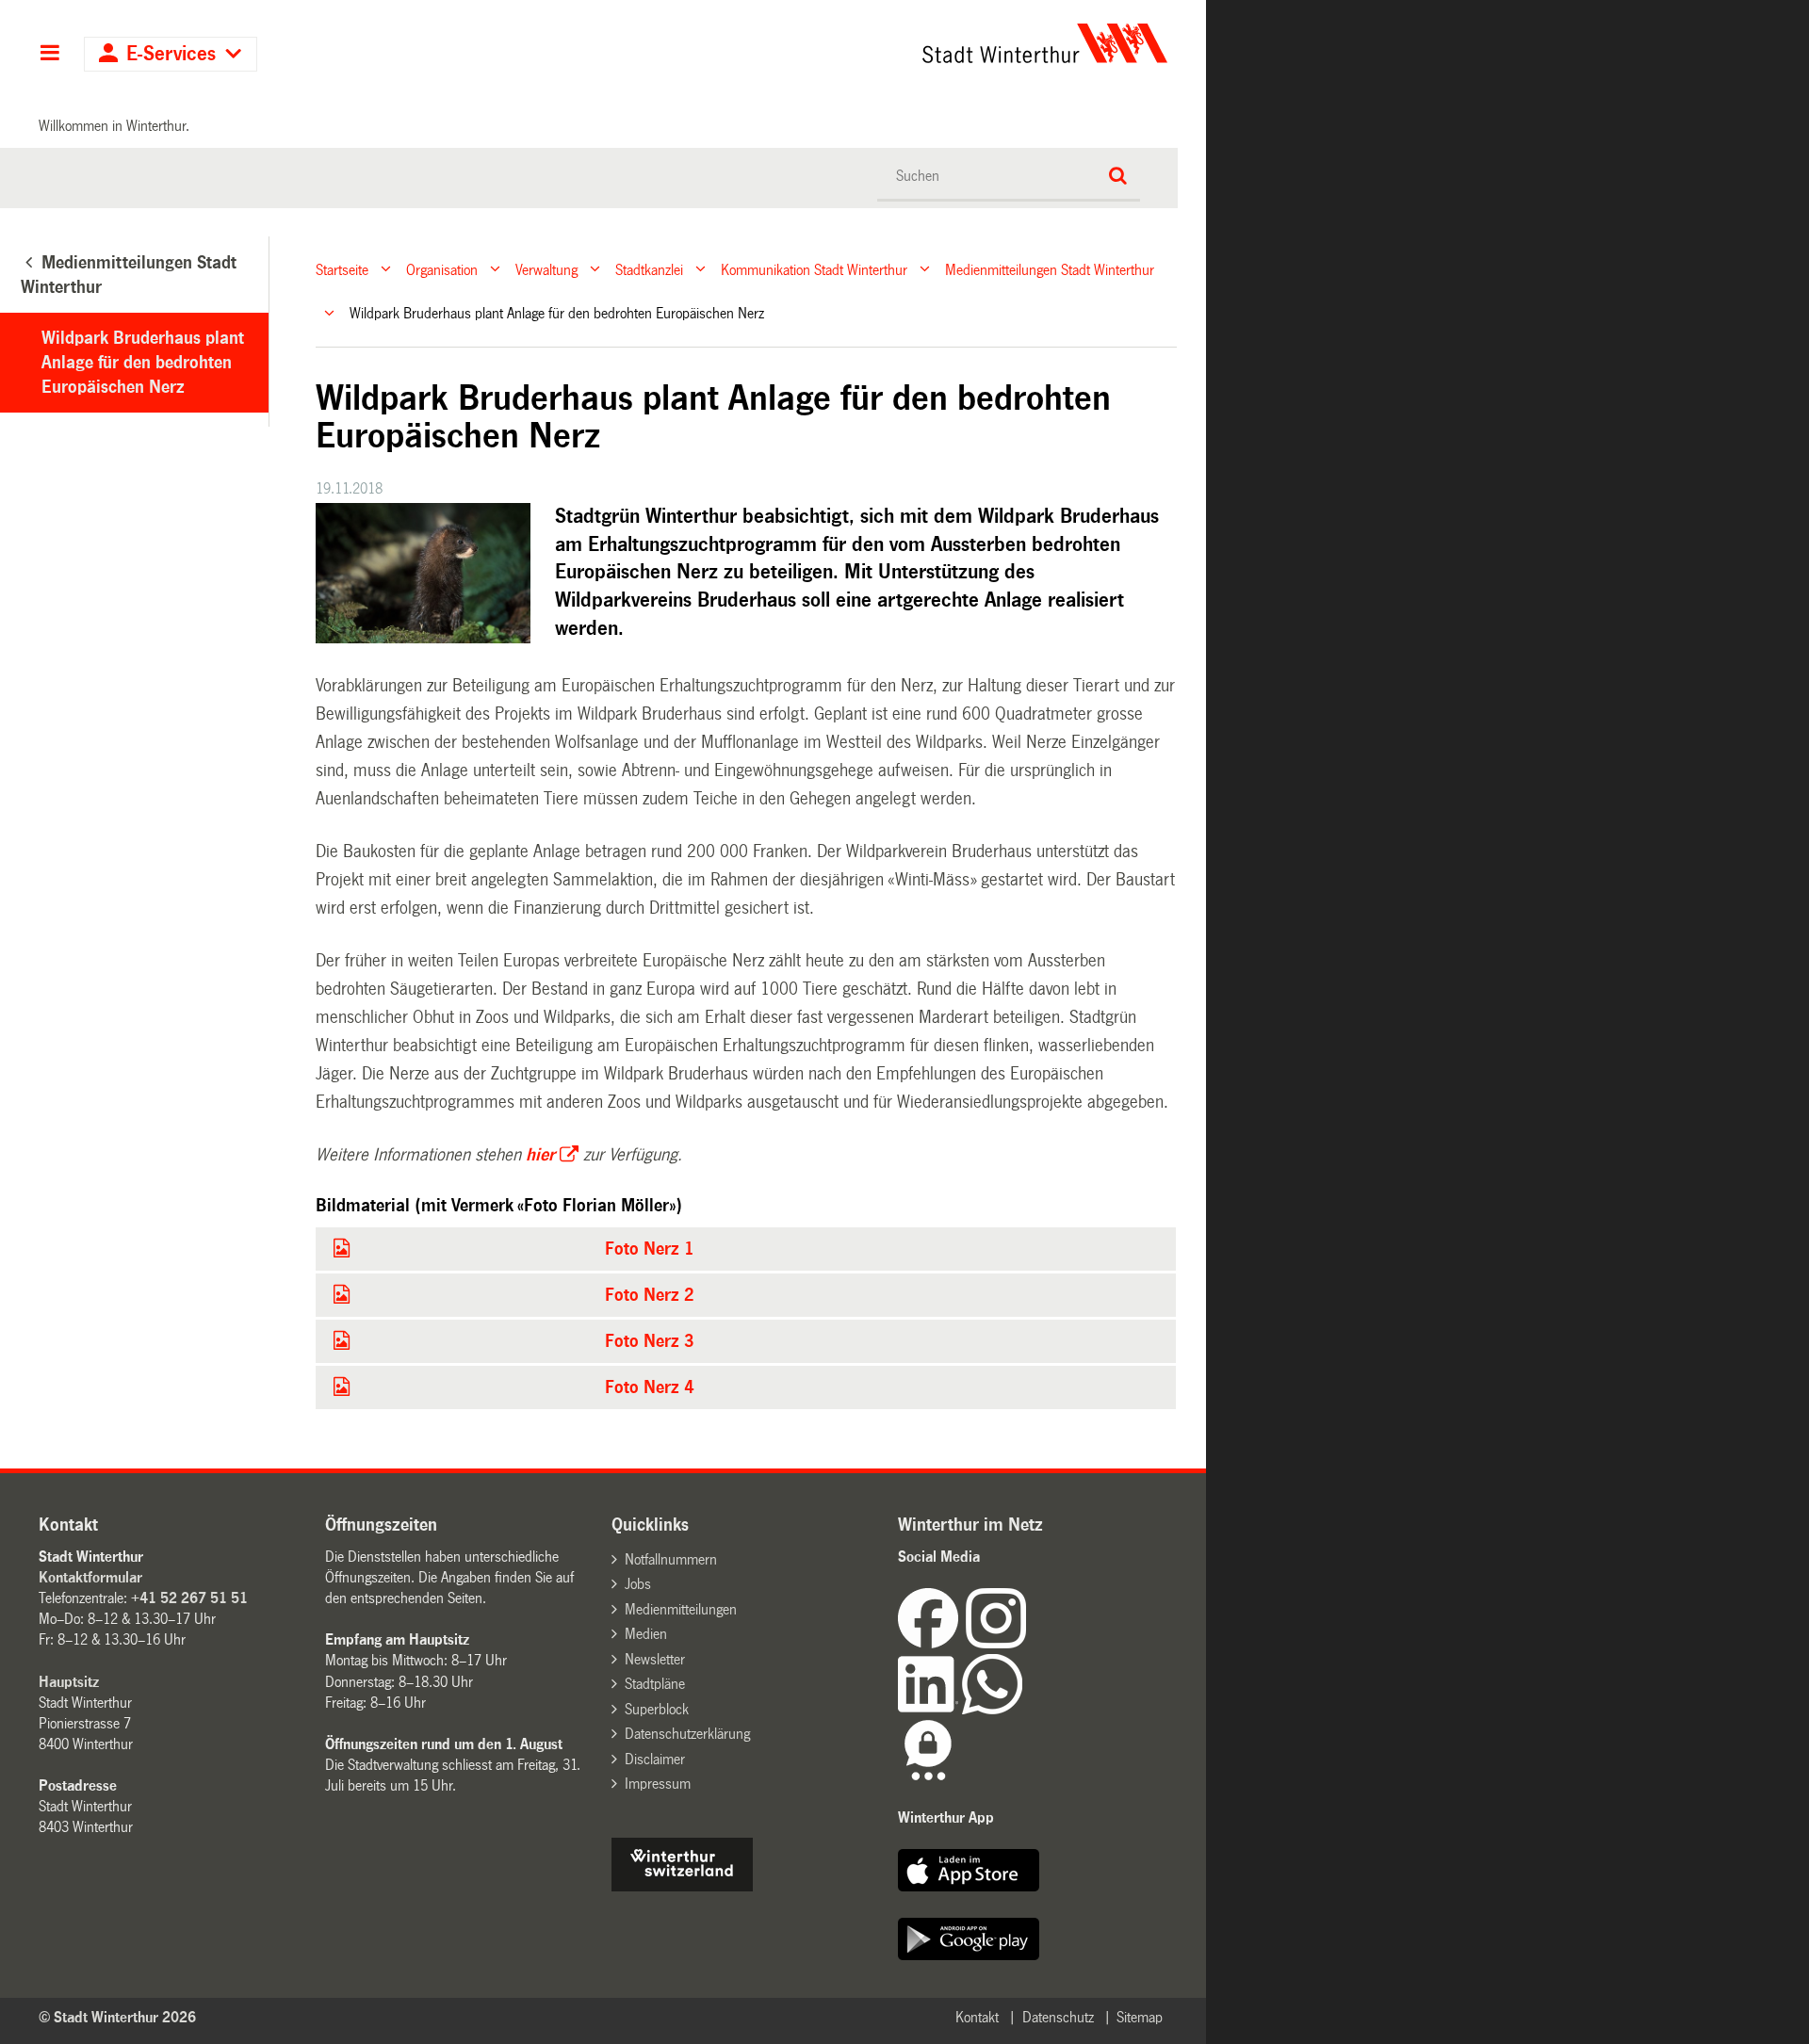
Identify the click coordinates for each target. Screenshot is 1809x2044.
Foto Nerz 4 (650, 1387)
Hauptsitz (69, 1682)
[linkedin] (930, 1709)
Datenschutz (1058, 2017)
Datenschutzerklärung (687, 1734)
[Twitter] (1028, 1643)
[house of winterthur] (682, 1886)
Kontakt (977, 2017)
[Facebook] (932, 1643)
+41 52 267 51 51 (189, 1598)
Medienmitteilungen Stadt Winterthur (1050, 269)
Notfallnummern (671, 1559)
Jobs (638, 1584)
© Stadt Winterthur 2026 (117, 2017)
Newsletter (655, 1659)
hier (540, 1155)
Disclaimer (655, 1759)
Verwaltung (546, 269)
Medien (646, 1634)
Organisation (442, 269)
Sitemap (1140, 2017)
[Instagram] (996, 1643)
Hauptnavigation (49, 55)
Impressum (658, 1784)
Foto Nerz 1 (650, 1249)
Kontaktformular (90, 1577)
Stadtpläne (655, 1684)
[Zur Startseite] (869, 43)
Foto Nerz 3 (650, 1341)
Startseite (342, 269)
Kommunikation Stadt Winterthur (814, 269)
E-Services (171, 54)
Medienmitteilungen (681, 1609)
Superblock (657, 1709)
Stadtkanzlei (649, 269)
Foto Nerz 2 (650, 1295)
